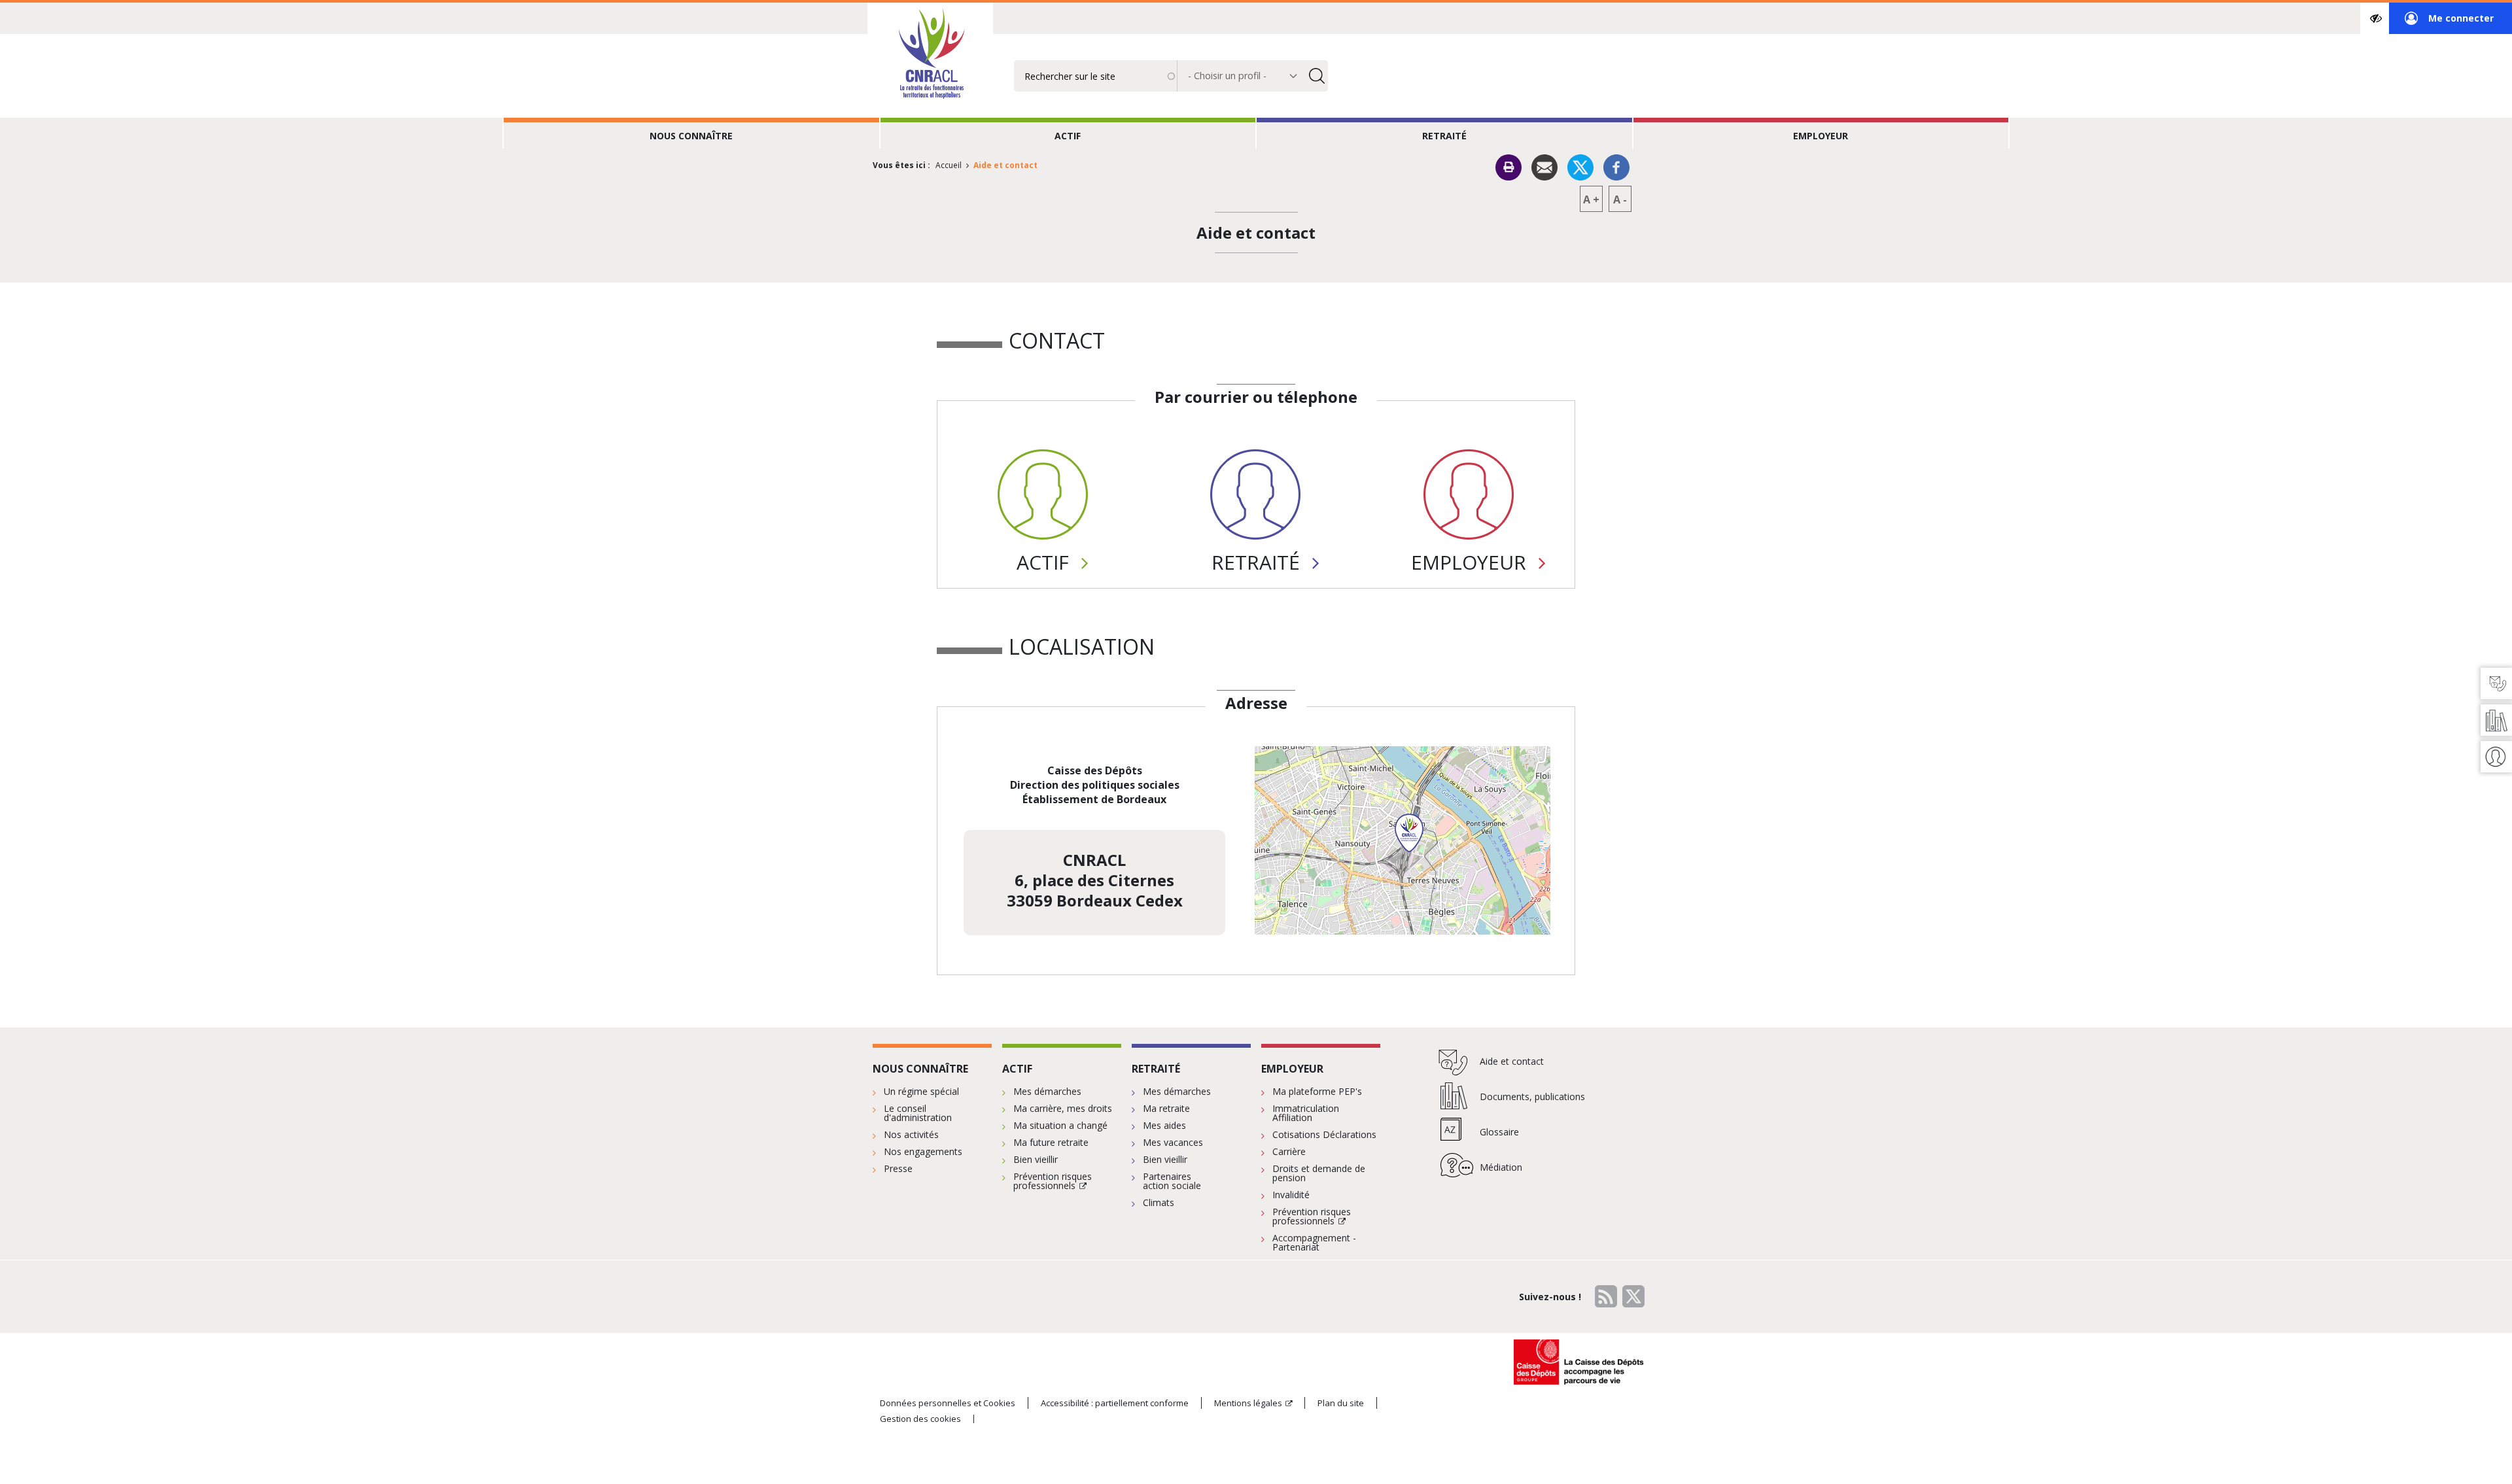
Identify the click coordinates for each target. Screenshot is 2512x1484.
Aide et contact (1512, 1061)
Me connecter (2449, 23)
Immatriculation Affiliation (1306, 1113)
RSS (1606, 1296)
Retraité (1444, 136)
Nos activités (911, 1134)
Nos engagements (923, 1151)
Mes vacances (1173, 1142)
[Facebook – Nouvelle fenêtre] (1616, 166)
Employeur (1821, 136)
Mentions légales (1248, 1403)
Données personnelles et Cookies (948, 1403)
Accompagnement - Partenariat (1314, 1242)
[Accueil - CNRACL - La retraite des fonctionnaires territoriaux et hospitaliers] (930, 55)
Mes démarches (1047, 1091)
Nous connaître (691, 136)
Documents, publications (1532, 1096)
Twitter (1633, 1296)
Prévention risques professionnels (1053, 1181)
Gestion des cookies (920, 1419)
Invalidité (1291, 1195)
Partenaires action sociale (1172, 1181)
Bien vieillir (1036, 1159)
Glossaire (1499, 1132)
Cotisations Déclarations (1324, 1134)
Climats (1159, 1202)
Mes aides (1164, 1125)
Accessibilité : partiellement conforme (1115, 1403)
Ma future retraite (1051, 1142)
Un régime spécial (921, 1091)
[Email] (1544, 166)
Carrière (1289, 1151)
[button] (1409, 833)
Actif (1068, 136)
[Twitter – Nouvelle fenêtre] (1580, 166)
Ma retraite (1166, 1108)
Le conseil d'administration (918, 1113)
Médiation (1501, 1167)
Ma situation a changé (1060, 1125)
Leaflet (1499, 929)
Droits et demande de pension (1319, 1173)
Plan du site (1341, 1403)
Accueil (949, 165)
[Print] (1509, 167)
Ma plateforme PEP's (1317, 1091)
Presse (898, 1168)
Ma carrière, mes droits (1063, 1108)
